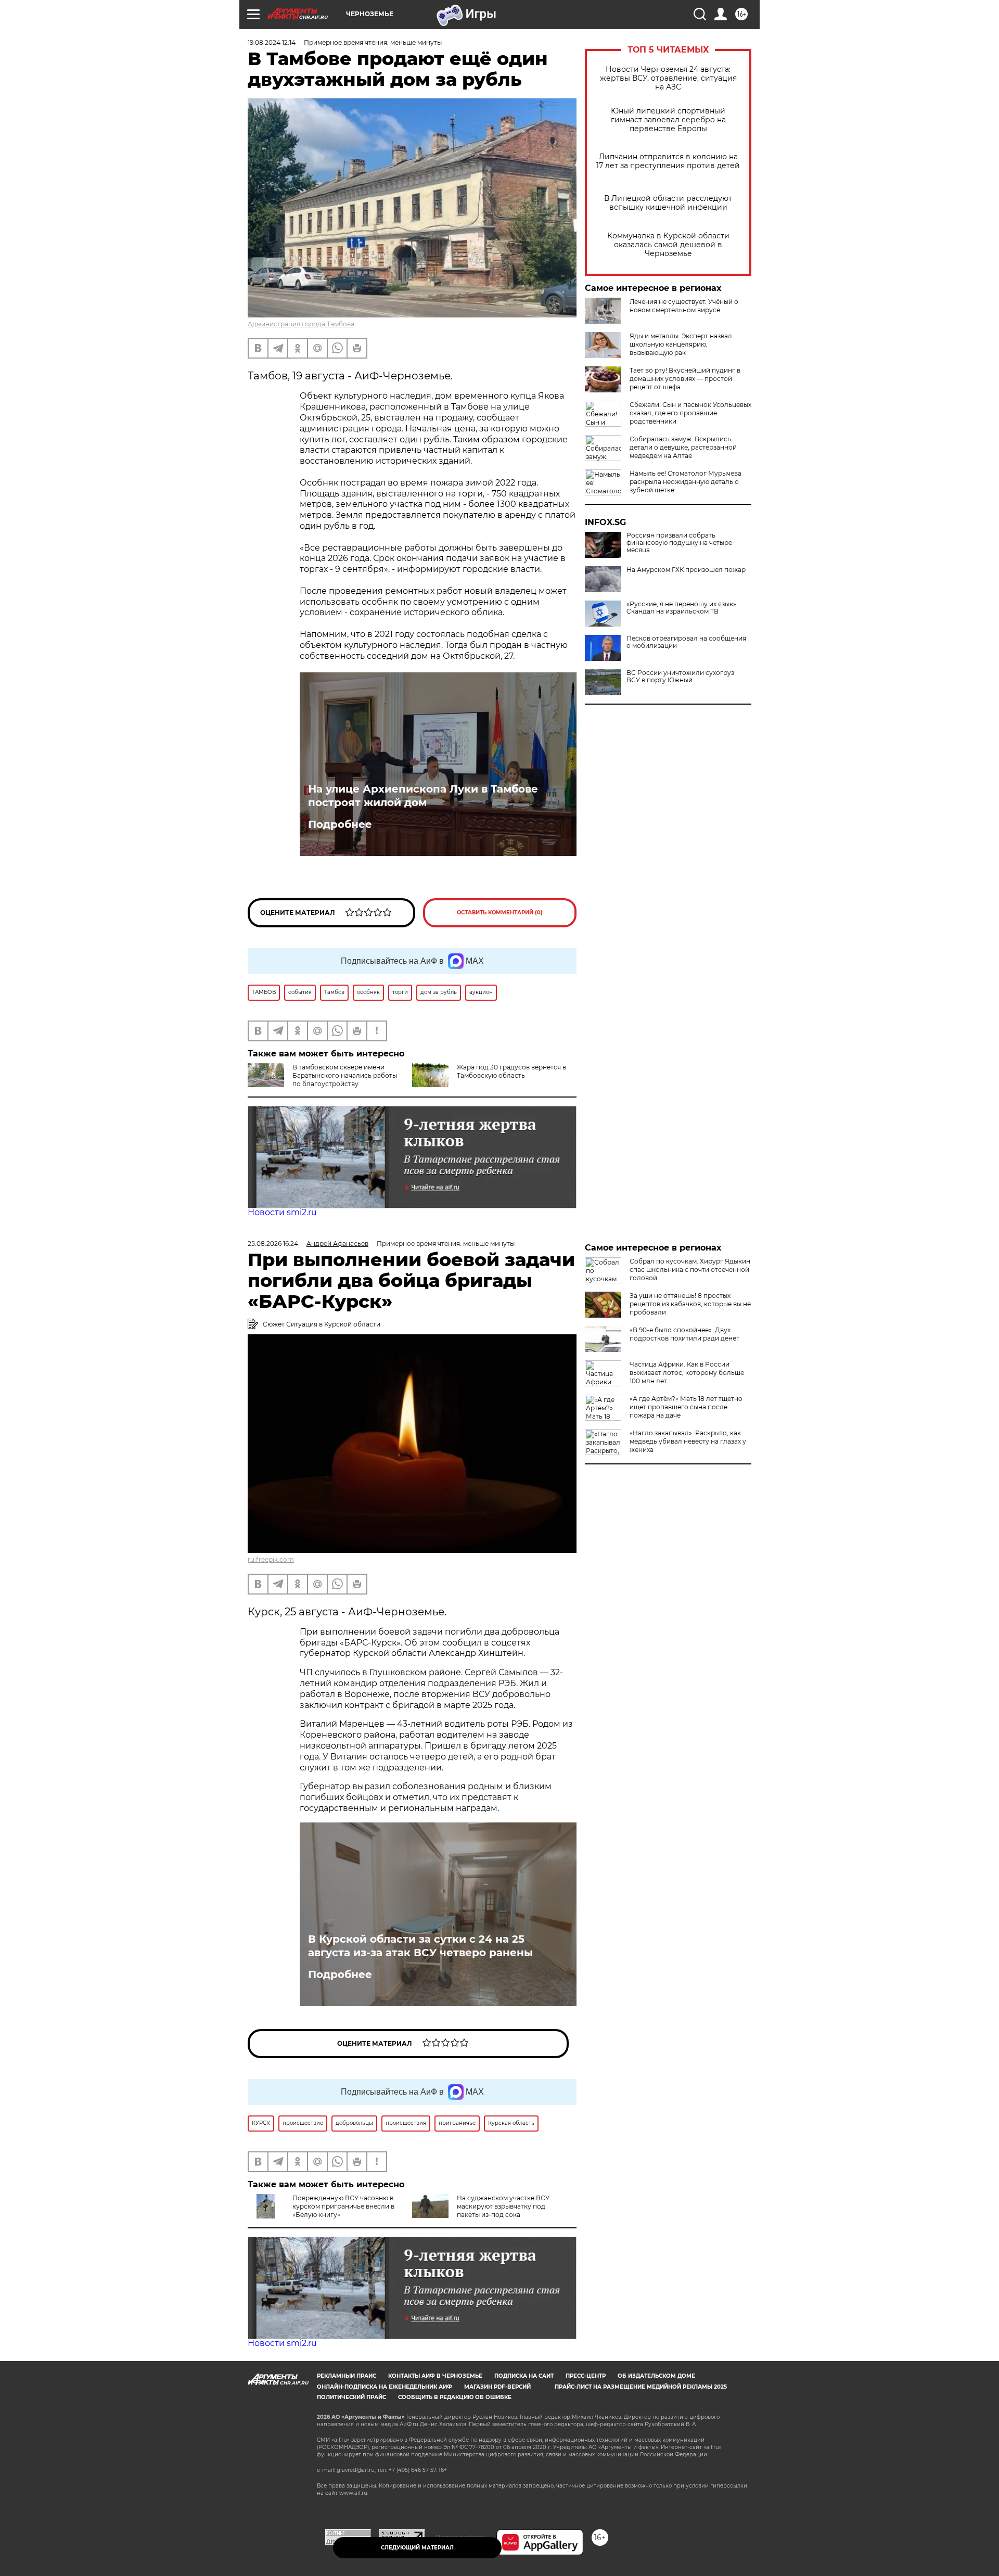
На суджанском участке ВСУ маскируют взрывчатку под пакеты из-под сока (503, 2206)
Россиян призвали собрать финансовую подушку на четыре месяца (679, 543)
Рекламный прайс (347, 2376)
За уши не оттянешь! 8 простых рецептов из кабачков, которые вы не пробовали (690, 1304)
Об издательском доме (656, 2376)
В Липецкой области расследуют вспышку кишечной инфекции (668, 203)
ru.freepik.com (271, 1559)
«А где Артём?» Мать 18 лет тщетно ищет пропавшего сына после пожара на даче (686, 1407)
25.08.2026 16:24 (273, 1244)
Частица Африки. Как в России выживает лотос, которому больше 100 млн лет (687, 1373)
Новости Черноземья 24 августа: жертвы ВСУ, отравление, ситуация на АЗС (668, 78)
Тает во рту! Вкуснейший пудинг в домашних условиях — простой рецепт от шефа (685, 379)
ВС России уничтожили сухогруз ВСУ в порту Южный (680, 677)
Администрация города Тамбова (301, 324)
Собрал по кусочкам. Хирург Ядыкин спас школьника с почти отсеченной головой (690, 1270)
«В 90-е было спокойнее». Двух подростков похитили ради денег (684, 1334)
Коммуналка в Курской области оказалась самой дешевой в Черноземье (668, 245)
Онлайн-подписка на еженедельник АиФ (385, 2387)
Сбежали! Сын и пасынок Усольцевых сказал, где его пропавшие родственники (690, 413)
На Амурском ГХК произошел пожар (686, 570)
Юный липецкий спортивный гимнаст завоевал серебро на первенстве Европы (668, 120)
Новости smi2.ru (282, 1212)
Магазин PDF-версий (497, 2387)
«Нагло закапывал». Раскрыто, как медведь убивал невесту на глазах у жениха (688, 1441)
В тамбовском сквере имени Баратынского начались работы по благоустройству (345, 1075)
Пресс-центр (586, 2376)
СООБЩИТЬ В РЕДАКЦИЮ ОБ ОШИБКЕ (455, 2397)
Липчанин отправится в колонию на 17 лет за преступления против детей (668, 161)
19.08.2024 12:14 (272, 42)
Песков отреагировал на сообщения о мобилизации (686, 642)
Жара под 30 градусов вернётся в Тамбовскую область (511, 1071)
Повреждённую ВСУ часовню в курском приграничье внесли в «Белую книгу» (343, 2206)
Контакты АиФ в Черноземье (435, 2376)
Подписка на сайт (524, 2376)
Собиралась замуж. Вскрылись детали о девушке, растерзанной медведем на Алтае (683, 447)
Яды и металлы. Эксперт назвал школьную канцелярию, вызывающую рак (681, 344)
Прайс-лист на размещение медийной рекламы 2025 (641, 2387)
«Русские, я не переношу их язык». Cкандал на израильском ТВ (682, 608)
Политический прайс (351, 2397)
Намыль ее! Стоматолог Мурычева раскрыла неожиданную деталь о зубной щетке (686, 482)
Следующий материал (417, 2548)
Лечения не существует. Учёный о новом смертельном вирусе (684, 306)
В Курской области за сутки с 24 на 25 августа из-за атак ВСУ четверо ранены (420, 1946)
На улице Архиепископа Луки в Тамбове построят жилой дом (423, 796)
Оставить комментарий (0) (500, 913)
